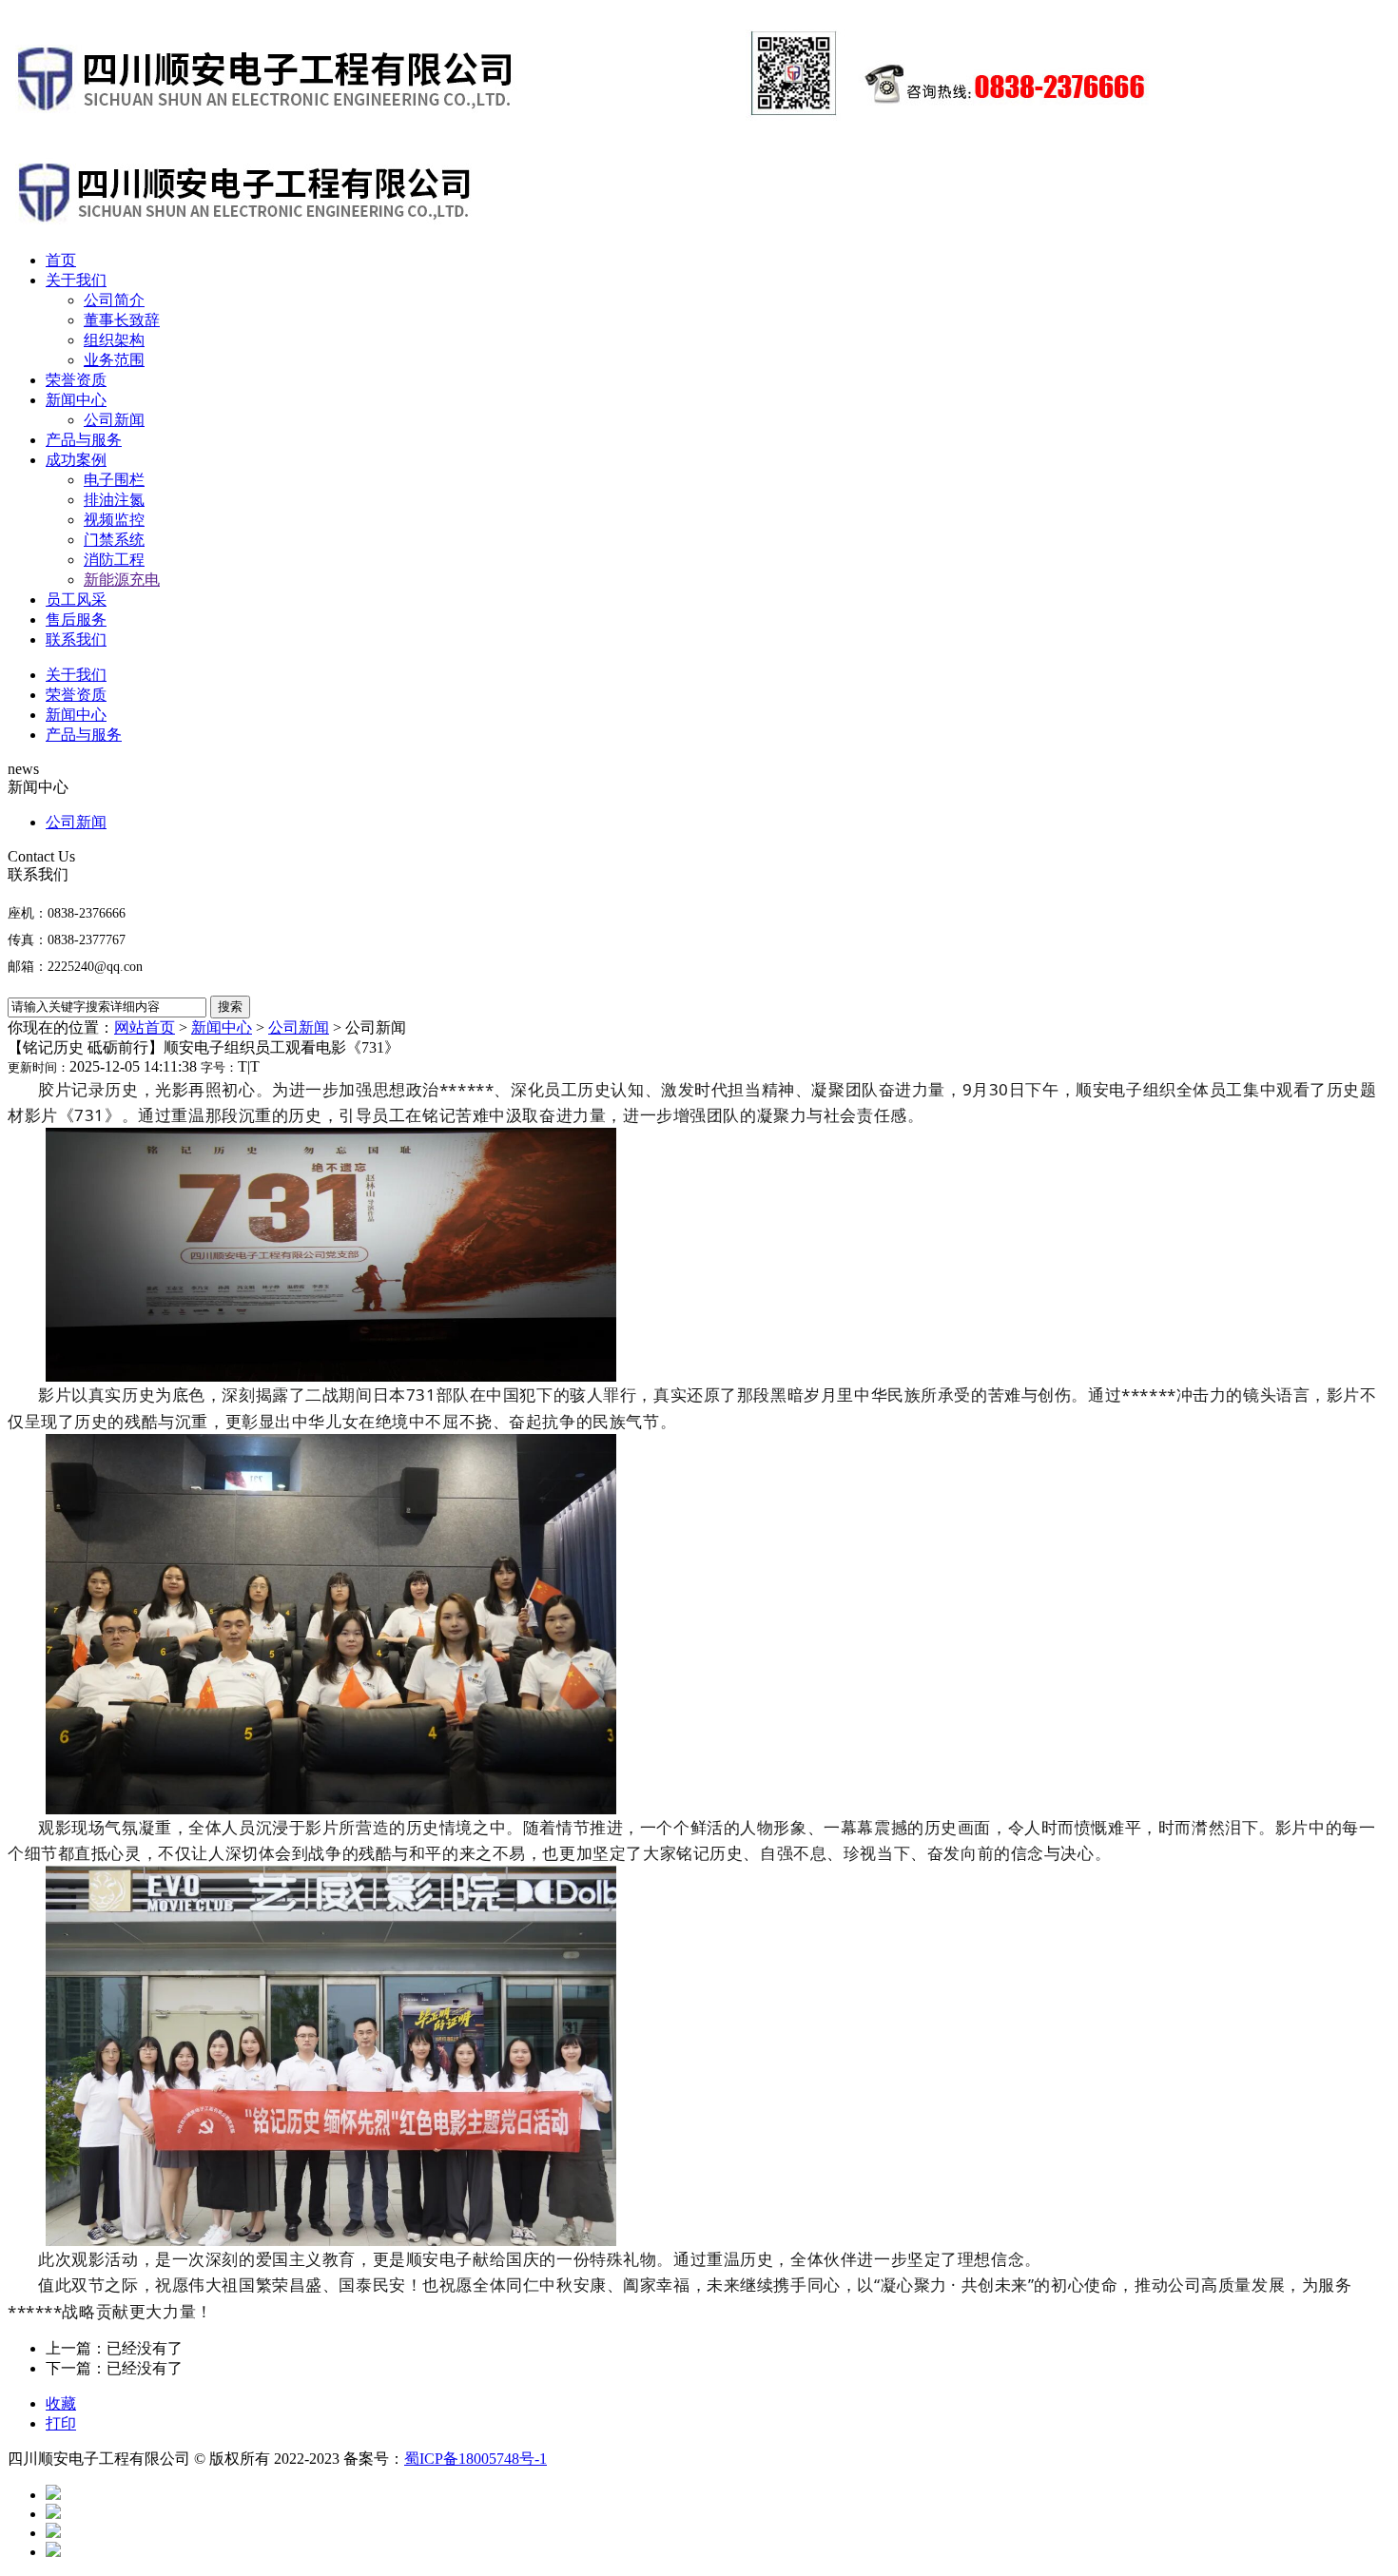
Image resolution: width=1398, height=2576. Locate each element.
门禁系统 (114, 540)
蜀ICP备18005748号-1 (476, 2459)
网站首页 (145, 1027)
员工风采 (76, 600)
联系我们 (76, 639)
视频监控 (114, 520)
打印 (61, 2423)
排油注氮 (114, 500)
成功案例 (76, 460)
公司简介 (114, 300)
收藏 (61, 2403)
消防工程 (114, 560)
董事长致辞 (122, 320)
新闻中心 (76, 400)
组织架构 (114, 340)
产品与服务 (84, 440)
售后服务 (76, 620)
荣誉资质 (76, 380)
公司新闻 (114, 420)
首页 (61, 260)
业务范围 (114, 360)
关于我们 (76, 280)
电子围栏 (114, 480)
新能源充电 (122, 580)
